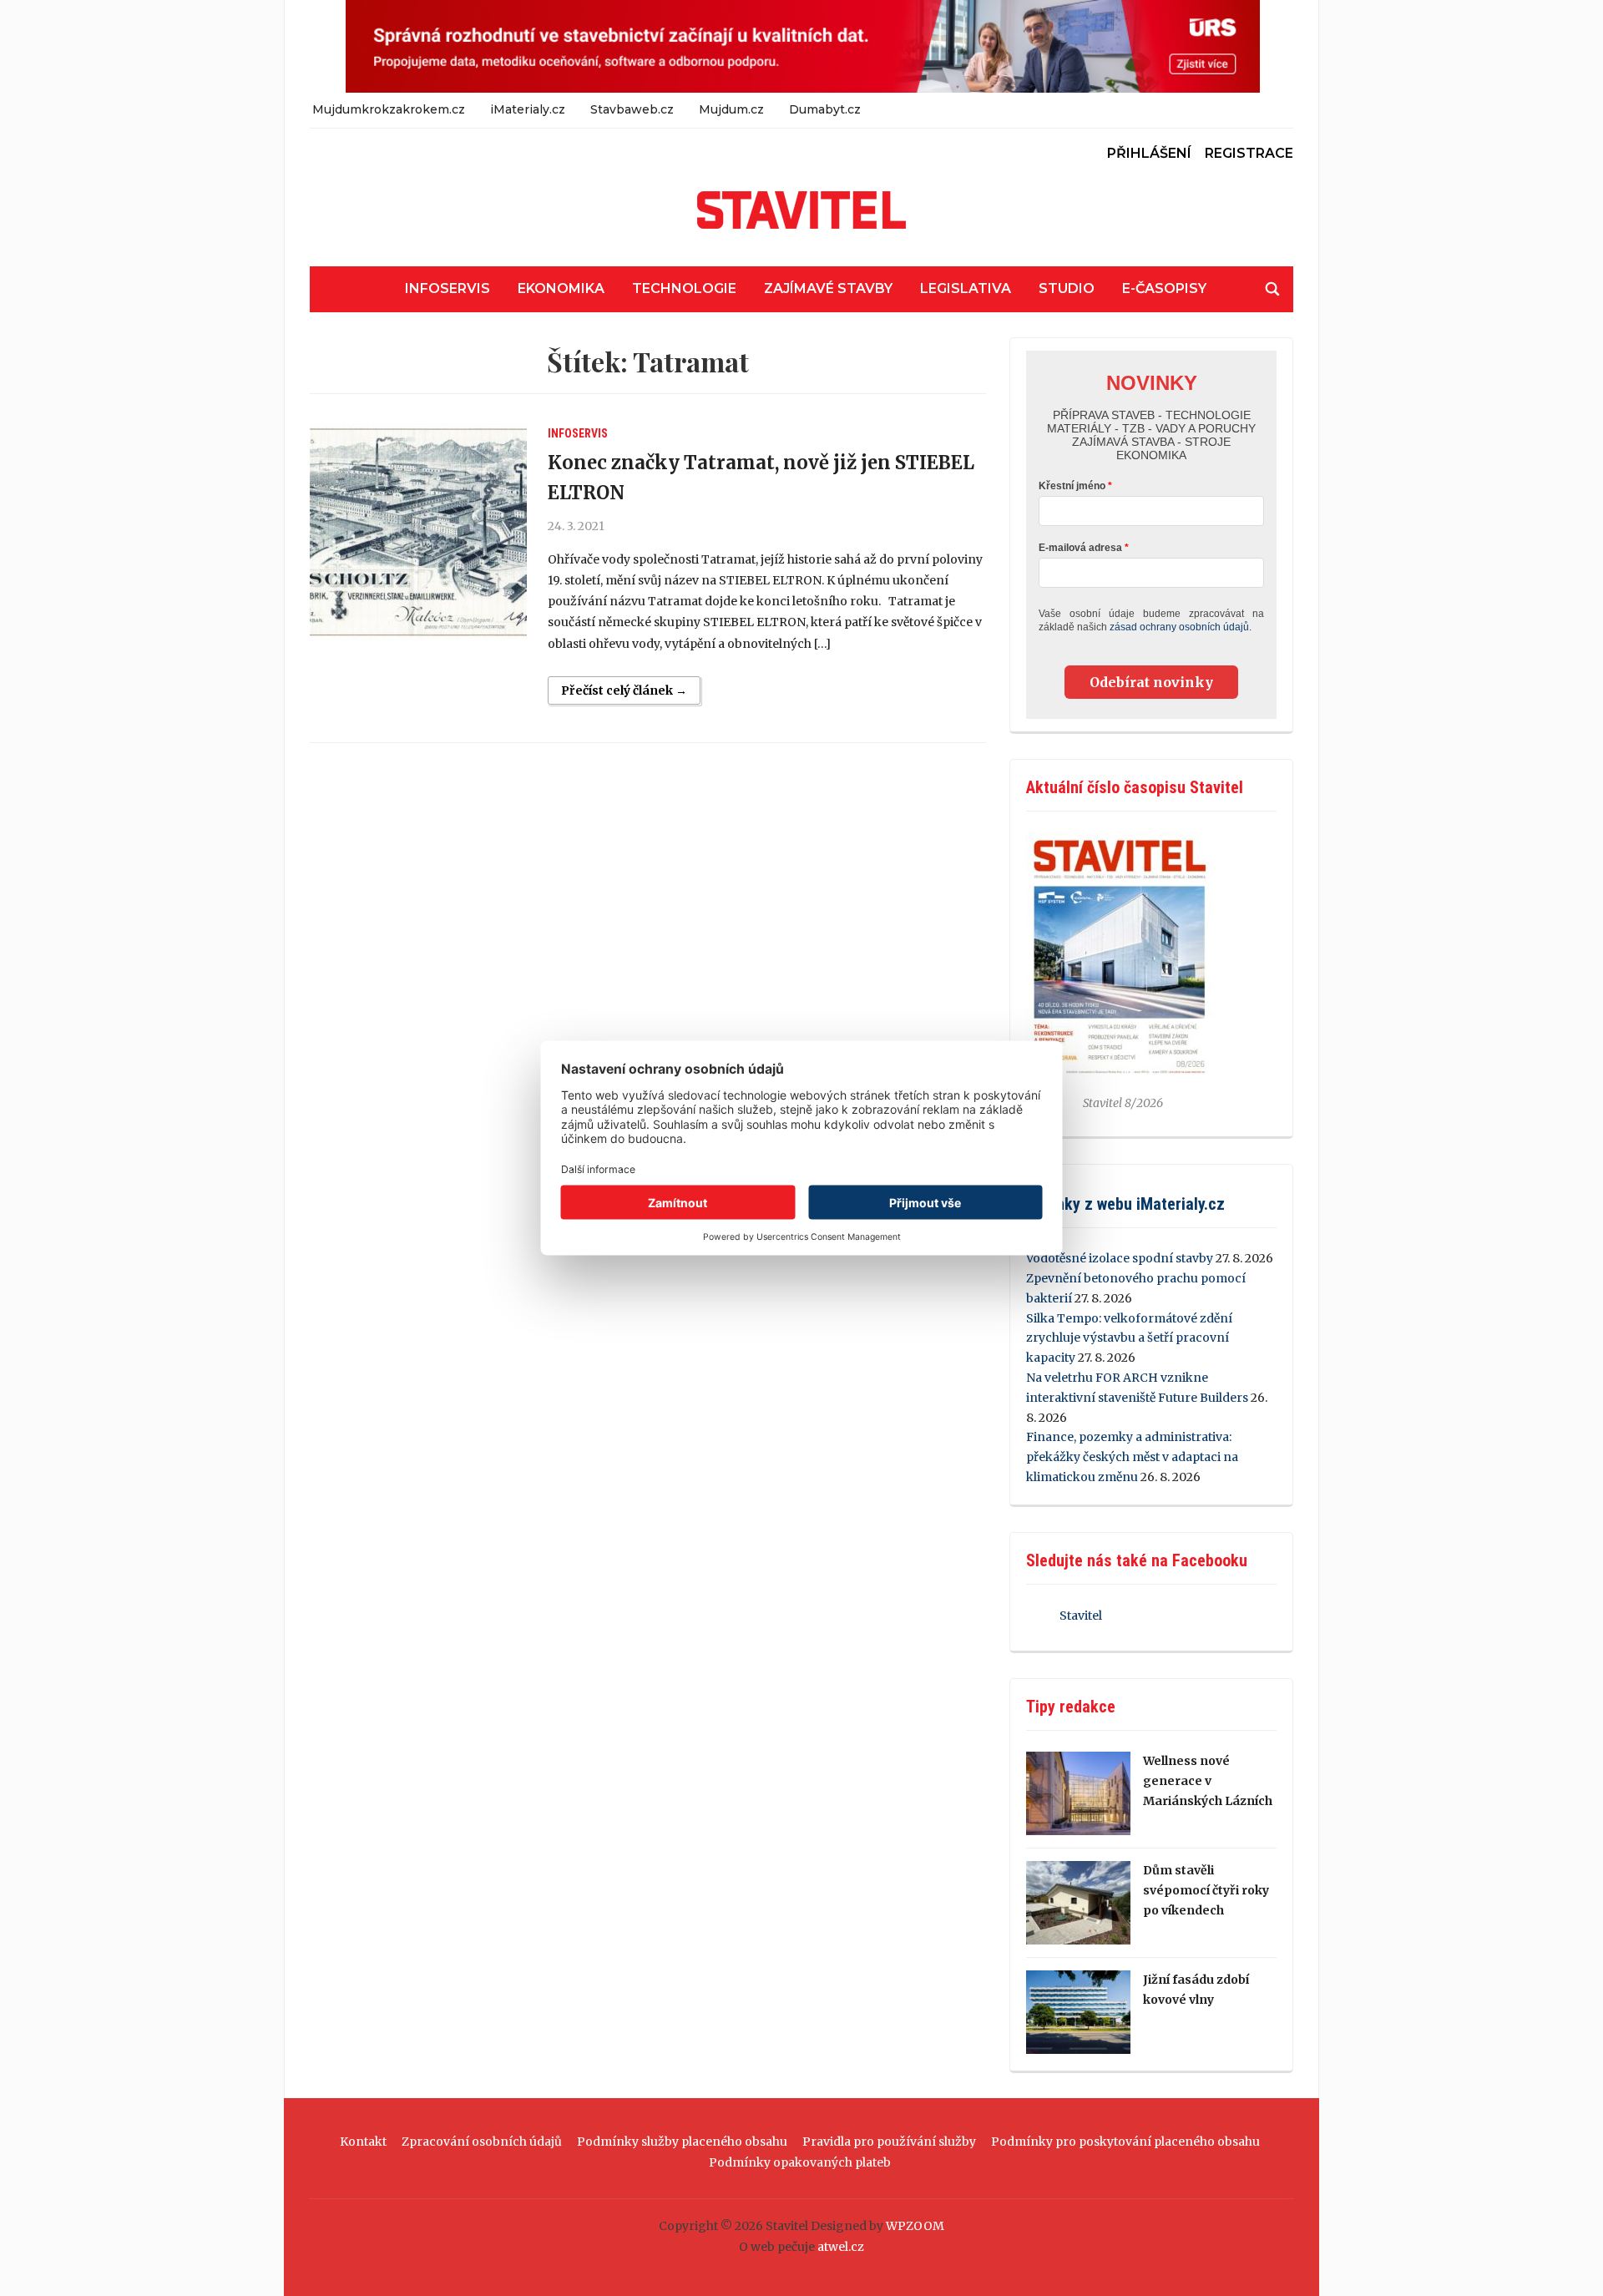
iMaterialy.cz (528, 109)
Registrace (1249, 153)
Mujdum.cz (731, 109)
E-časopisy (1164, 288)
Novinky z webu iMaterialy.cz (1125, 1204)
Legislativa (966, 288)
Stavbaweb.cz (632, 109)
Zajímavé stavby (828, 288)
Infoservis (448, 288)
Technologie (684, 288)
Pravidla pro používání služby (889, 2142)
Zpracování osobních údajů (482, 2142)
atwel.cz (841, 2247)
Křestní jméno (1072, 486)
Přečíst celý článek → (624, 690)
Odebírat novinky (1151, 682)
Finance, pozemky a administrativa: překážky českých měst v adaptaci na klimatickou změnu (1132, 1457)
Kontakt (363, 2142)
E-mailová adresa (1080, 548)
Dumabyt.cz (825, 109)
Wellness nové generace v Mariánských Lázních (1208, 1781)
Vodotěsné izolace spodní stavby (1120, 1258)
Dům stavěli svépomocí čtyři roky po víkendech (1206, 1890)
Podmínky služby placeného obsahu (682, 2142)
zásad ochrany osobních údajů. (1181, 627)
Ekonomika (561, 288)
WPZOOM (915, 2226)
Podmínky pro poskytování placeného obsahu (1125, 2142)
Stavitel (1081, 1616)
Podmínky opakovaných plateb (800, 2162)
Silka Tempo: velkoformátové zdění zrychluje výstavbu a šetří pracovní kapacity (1129, 1338)
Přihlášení (1149, 153)
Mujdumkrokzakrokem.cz (389, 109)
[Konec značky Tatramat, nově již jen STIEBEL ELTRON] (418, 532)
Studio (1067, 288)
